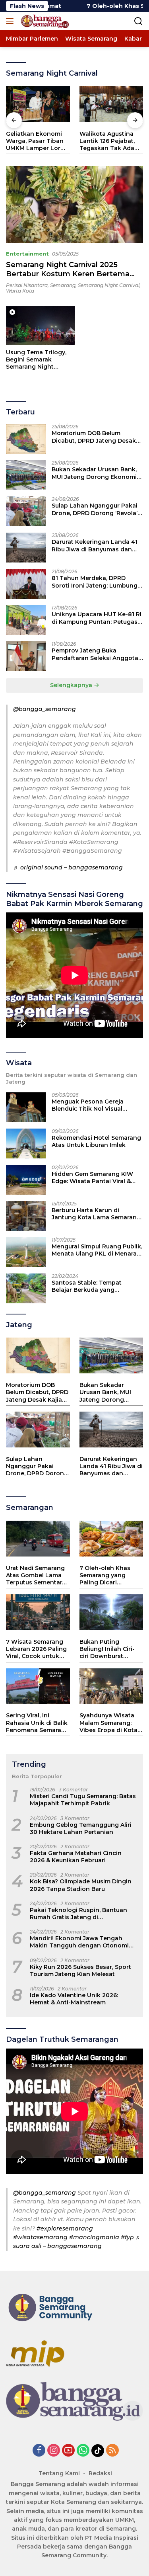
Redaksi (100, 2473)
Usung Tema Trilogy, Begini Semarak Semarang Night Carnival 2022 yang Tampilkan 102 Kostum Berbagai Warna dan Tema (40, 360)
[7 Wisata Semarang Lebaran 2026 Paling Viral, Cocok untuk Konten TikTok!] (38, 1612)
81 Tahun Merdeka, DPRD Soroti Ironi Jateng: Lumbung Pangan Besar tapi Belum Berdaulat (95, 582)
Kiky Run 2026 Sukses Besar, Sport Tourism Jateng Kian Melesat (80, 1971)
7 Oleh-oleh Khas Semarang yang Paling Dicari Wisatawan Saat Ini (108, 1575)
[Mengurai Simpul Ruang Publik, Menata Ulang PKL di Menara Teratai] (26, 1252)
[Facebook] (39, 2451)
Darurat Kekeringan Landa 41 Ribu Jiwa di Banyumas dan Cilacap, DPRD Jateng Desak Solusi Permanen (95, 545)
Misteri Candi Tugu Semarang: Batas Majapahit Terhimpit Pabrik (83, 1800)
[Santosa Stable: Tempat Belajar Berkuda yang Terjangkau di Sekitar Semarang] (26, 1288)
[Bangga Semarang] (44, 21)
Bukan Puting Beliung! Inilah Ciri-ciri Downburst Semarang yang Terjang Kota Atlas (107, 1649)
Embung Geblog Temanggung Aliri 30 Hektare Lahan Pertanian (81, 1828)
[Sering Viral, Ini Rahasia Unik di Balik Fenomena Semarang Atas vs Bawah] (38, 1686)
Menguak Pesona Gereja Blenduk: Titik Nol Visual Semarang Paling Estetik (88, 1105)
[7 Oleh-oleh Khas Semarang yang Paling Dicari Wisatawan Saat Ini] (111, 1539)
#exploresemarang (65, 2228)
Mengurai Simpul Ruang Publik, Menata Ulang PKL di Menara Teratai (97, 1250)
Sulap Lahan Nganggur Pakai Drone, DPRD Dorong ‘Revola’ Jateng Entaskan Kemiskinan (95, 509)
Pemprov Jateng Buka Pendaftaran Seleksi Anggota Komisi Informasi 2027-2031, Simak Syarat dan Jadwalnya (95, 654)
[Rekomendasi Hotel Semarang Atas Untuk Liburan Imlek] (26, 1143)
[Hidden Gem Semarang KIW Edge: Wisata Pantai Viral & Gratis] (26, 1180)
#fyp (127, 2237)
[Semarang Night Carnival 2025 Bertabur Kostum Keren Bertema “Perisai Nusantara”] (74, 205)
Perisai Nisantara (27, 285)
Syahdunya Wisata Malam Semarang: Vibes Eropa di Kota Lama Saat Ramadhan (108, 1723)
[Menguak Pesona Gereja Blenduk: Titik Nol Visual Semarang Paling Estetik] (26, 1107)
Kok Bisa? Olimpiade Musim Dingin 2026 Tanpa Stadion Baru (81, 1885)
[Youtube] (68, 2451)
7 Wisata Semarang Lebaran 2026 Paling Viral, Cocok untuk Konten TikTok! (36, 1649)
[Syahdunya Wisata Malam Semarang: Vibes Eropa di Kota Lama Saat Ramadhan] (111, 1686)
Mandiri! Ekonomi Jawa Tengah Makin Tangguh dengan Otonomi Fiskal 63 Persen (79, 1942)
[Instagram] (54, 2451)
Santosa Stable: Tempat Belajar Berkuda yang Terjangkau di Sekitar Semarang (87, 1286)
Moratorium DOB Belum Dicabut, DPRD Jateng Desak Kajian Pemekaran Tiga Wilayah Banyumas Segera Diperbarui (94, 437)
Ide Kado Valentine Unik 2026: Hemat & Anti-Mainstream (74, 1999)
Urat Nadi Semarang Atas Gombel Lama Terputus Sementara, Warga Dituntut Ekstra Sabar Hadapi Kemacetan (36, 1575)
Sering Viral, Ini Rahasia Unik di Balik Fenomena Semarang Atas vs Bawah (38, 1723)
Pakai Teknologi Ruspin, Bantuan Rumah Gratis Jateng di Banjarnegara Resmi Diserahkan (78, 1914)
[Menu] (11, 21)
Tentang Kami (59, 2473)
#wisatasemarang (40, 2237)
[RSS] (112, 2451)
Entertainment (27, 254)
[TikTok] (98, 2451)
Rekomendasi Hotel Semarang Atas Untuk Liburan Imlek (96, 1141)
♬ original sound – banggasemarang (68, 867)
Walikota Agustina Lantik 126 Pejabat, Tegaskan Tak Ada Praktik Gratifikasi (107, 141)
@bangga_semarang (45, 709)
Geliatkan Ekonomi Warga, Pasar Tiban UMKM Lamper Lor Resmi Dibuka (35, 141)
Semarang (63, 285)
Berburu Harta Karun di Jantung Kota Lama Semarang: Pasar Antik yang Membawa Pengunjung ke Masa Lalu (97, 1214)
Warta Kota (20, 291)
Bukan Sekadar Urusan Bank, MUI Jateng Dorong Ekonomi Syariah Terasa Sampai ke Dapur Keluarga (94, 473)
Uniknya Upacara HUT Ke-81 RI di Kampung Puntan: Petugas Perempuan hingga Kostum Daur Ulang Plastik (97, 618)
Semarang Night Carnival (109, 285)
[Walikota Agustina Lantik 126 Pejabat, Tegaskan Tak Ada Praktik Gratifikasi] (111, 104)
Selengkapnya (72, 685)
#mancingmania (94, 2237)
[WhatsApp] (83, 2451)
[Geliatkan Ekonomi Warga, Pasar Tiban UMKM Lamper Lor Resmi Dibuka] (38, 104)
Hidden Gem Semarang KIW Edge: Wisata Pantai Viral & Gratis (92, 1178)
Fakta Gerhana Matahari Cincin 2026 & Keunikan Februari (76, 1857)
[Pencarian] (138, 21)
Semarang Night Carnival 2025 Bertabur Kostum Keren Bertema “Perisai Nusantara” (68, 274)
